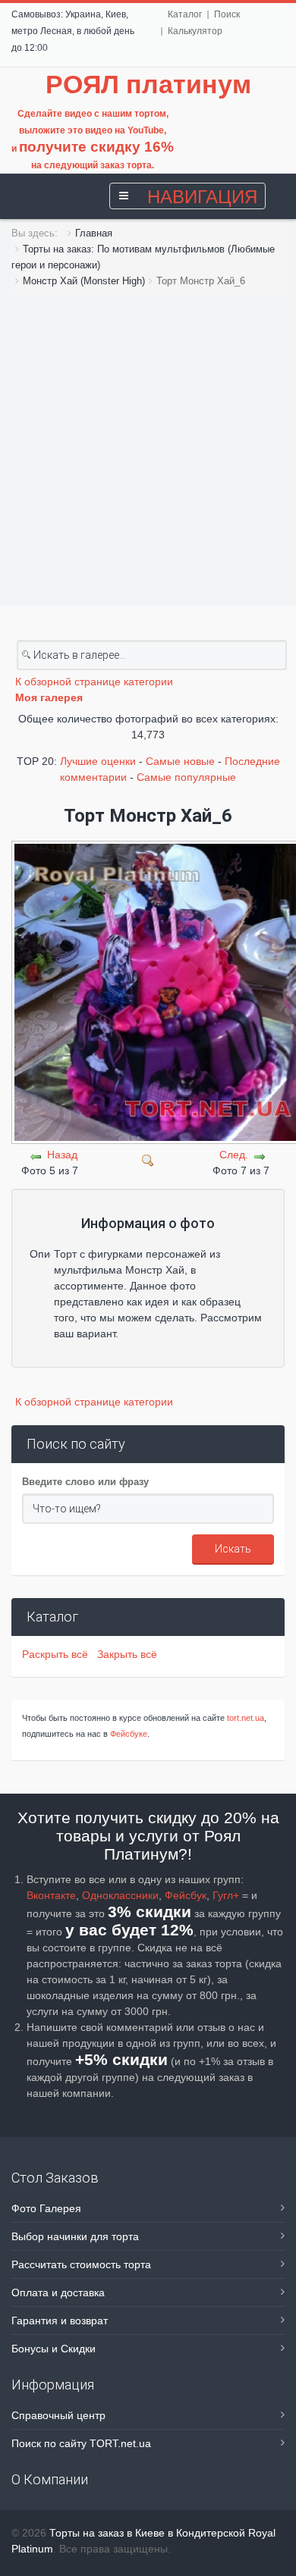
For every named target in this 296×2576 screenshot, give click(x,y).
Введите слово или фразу (85, 1482)
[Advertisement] (148, 450)
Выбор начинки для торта (75, 2236)
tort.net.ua (246, 1718)
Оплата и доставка (58, 2292)
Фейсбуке (129, 1734)
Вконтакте (51, 1895)
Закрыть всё (127, 1654)
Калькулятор (195, 31)
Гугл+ (226, 1895)
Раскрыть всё (58, 1654)
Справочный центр (58, 2415)
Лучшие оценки (98, 761)
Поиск (227, 14)
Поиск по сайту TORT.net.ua (81, 2443)
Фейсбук (186, 1895)
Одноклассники (120, 1895)
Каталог (185, 14)
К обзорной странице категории (94, 682)
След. (234, 1155)
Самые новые (180, 761)
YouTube (146, 130)
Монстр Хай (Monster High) (84, 281)
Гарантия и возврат (60, 2321)
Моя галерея (49, 697)
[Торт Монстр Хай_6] (148, 1159)
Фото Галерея (46, 2208)
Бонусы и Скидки (54, 2349)
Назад (62, 1155)
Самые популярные (186, 777)
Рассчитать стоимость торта (81, 2264)
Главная (94, 233)
